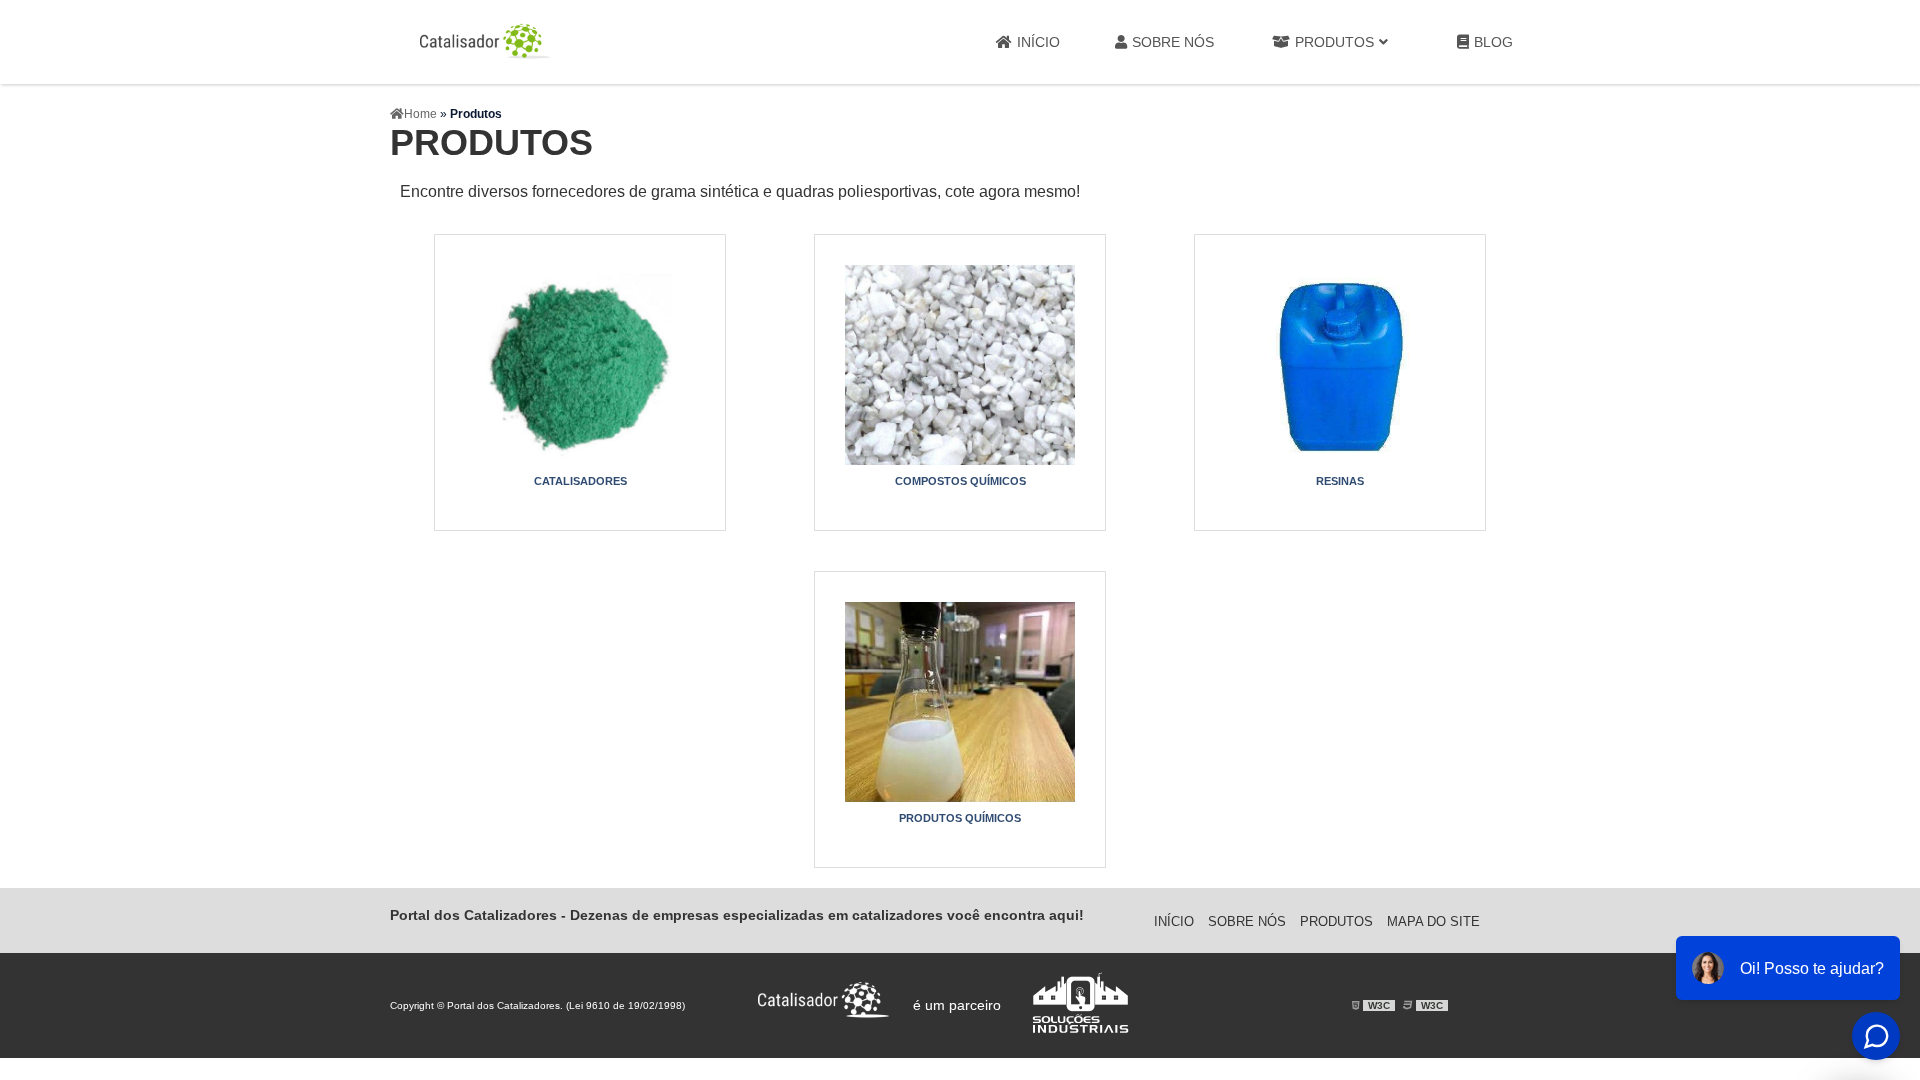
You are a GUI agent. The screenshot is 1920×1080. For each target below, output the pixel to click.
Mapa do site (1433, 921)
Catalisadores (580, 481)
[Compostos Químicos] (960, 365)
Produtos (1334, 42)
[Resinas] (1340, 365)
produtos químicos (960, 818)
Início (1038, 42)
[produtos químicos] (960, 702)
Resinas (1340, 481)
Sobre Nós (1173, 42)
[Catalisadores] (580, 365)
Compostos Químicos (960, 481)
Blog (1493, 42)
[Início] (485, 42)
